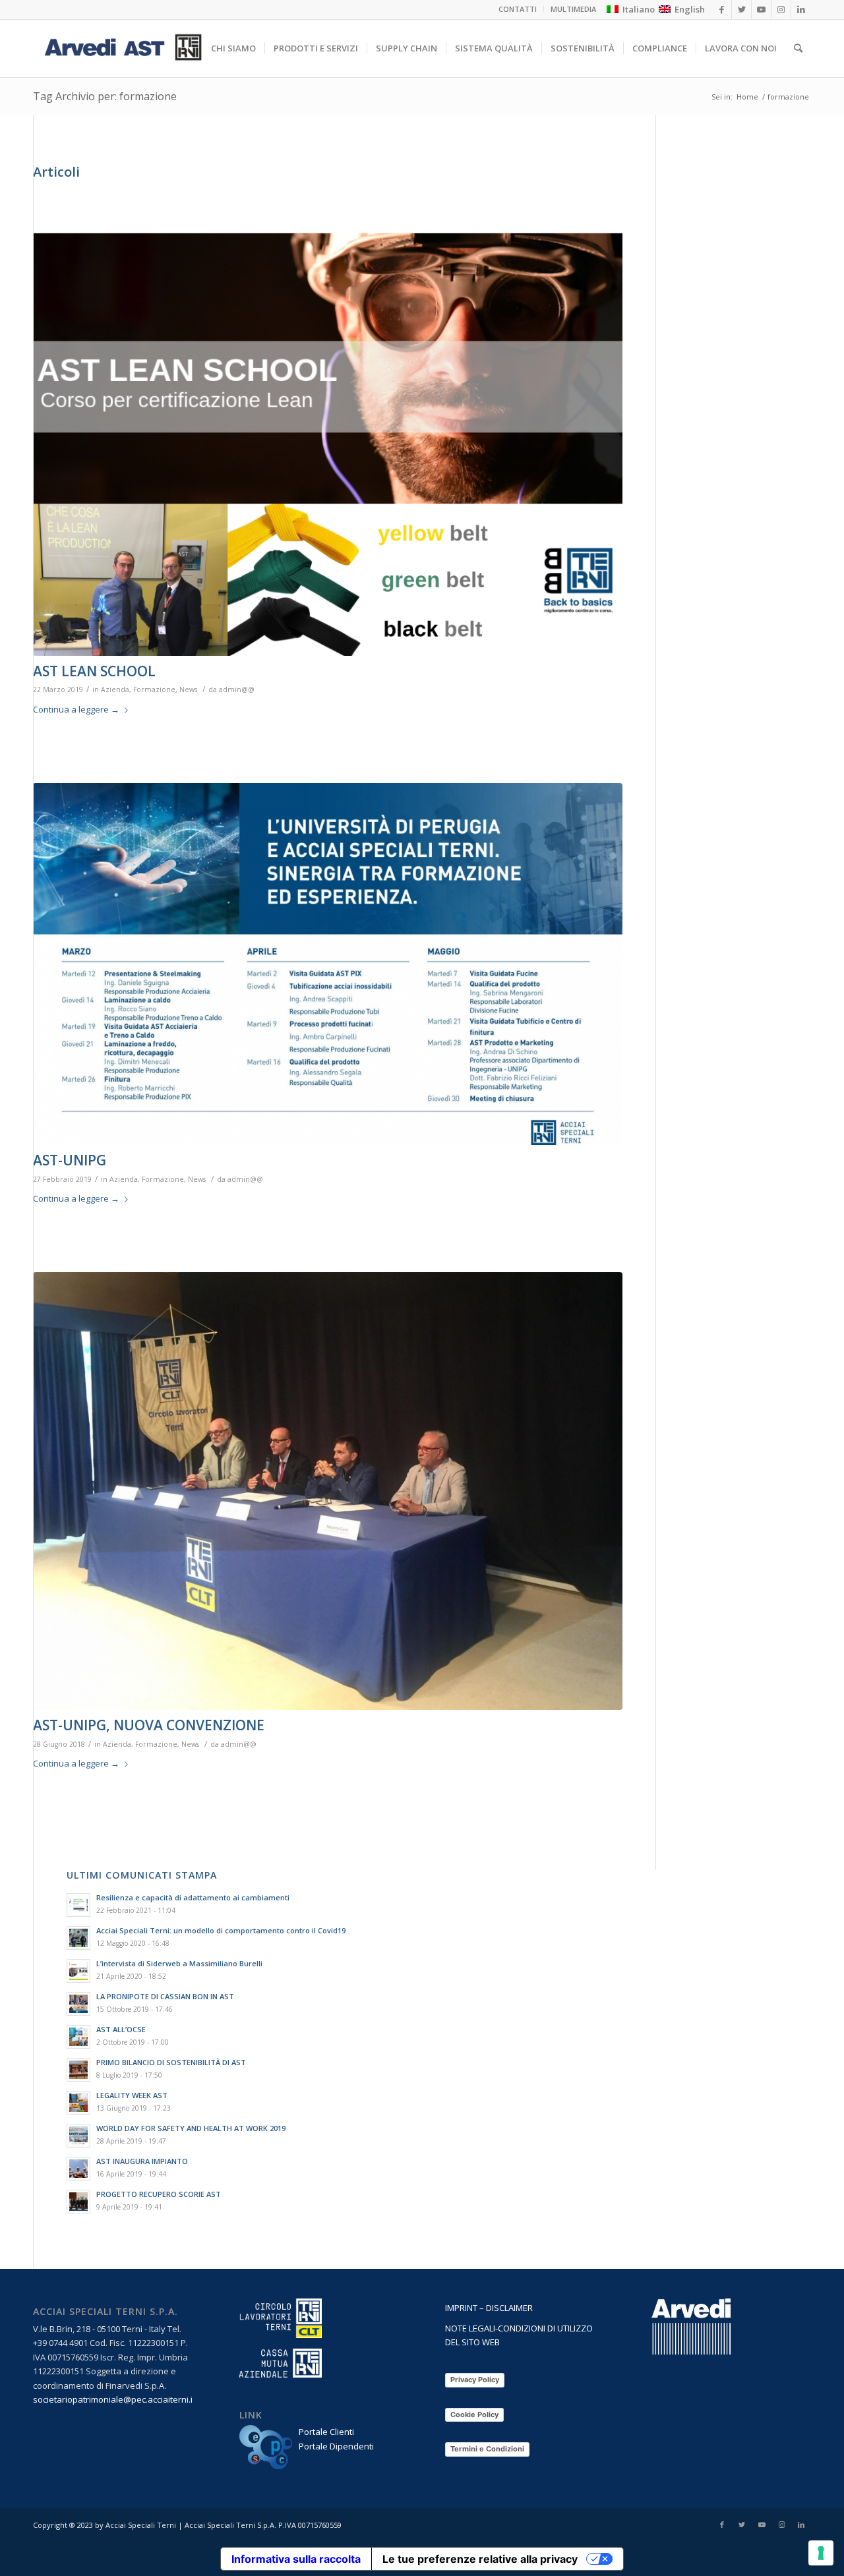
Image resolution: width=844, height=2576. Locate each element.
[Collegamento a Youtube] (762, 2525)
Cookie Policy (474, 2415)
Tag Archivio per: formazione (105, 96)
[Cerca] (798, 48)
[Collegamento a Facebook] (722, 2525)
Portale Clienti (326, 2432)
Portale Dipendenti (336, 2446)
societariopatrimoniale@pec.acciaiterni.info (120, 2399)
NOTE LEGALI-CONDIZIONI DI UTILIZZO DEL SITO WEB (519, 2335)
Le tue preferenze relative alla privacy (480, 2559)
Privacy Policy (475, 2380)
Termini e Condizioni (487, 2449)
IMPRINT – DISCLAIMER (489, 2308)
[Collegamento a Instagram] (781, 2525)
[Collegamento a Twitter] (742, 2525)
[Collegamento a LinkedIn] (801, 2525)
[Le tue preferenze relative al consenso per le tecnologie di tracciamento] (821, 2553)
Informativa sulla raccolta (296, 2559)
